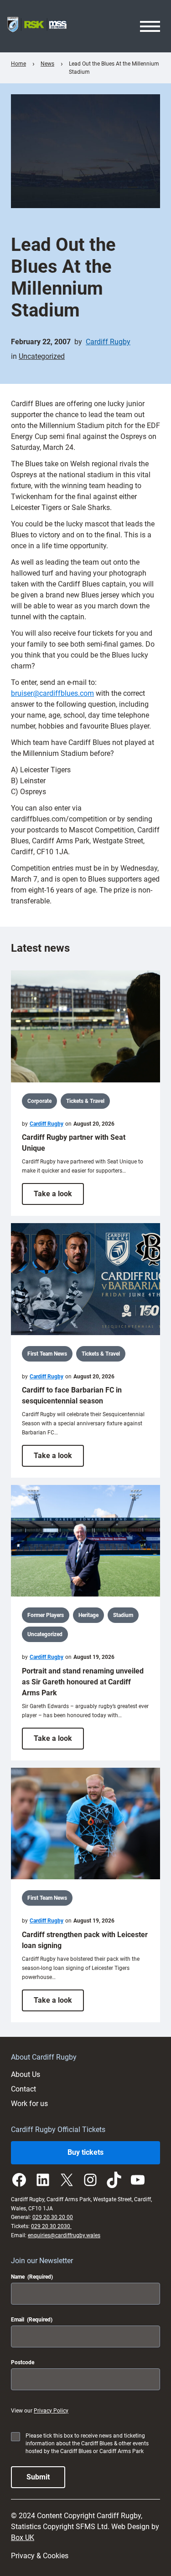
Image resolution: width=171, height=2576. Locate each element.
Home (18, 64)
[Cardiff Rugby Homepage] (37, 26)
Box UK (23, 2538)
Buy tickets (85, 2152)
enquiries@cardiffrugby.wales (64, 2235)
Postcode (23, 2362)
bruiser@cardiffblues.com (52, 693)
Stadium (123, 1615)
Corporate (39, 1101)
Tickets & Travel (85, 1101)
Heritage (88, 1615)
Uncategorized (42, 356)
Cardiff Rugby (108, 342)
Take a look (59, 1197)
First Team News (47, 1354)
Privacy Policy (51, 2411)
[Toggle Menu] (150, 26)
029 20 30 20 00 (53, 2217)
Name (32, 2277)
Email (32, 2320)
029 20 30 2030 (51, 2226)
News (47, 64)
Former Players (46, 1615)
